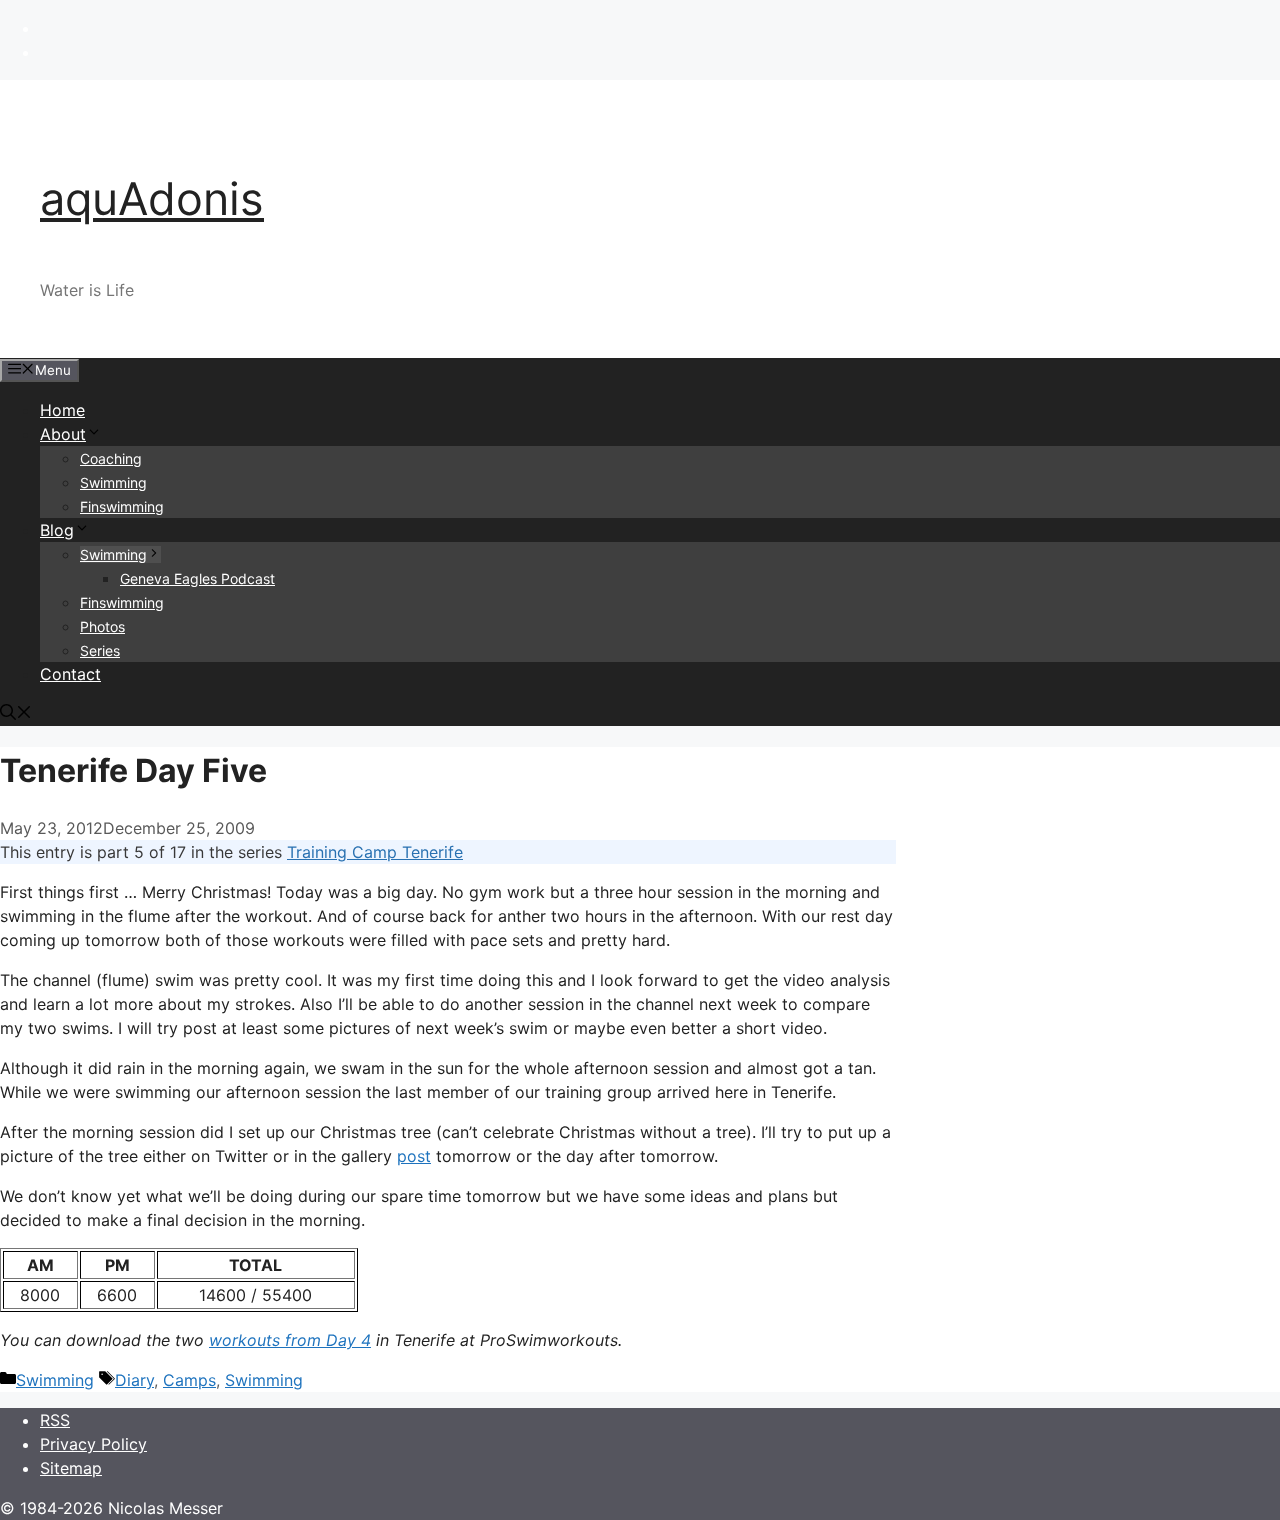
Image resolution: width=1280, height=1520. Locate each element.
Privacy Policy (93, 1444)
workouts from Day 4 (290, 1340)
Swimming (113, 482)
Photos (102, 626)
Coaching (111, 458)
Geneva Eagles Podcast (197, 578)
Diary (134, 1380)
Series (100, 650)
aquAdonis (152, 198)
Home (62, 410)
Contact (70, 674)
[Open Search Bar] (16, 714)
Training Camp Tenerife (375, 852)
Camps (189, 1380)
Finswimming (122, 506)
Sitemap (71, 1468)
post (414, 1156)
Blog (57, 530)
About (63, 434)
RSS (55, 1420)
